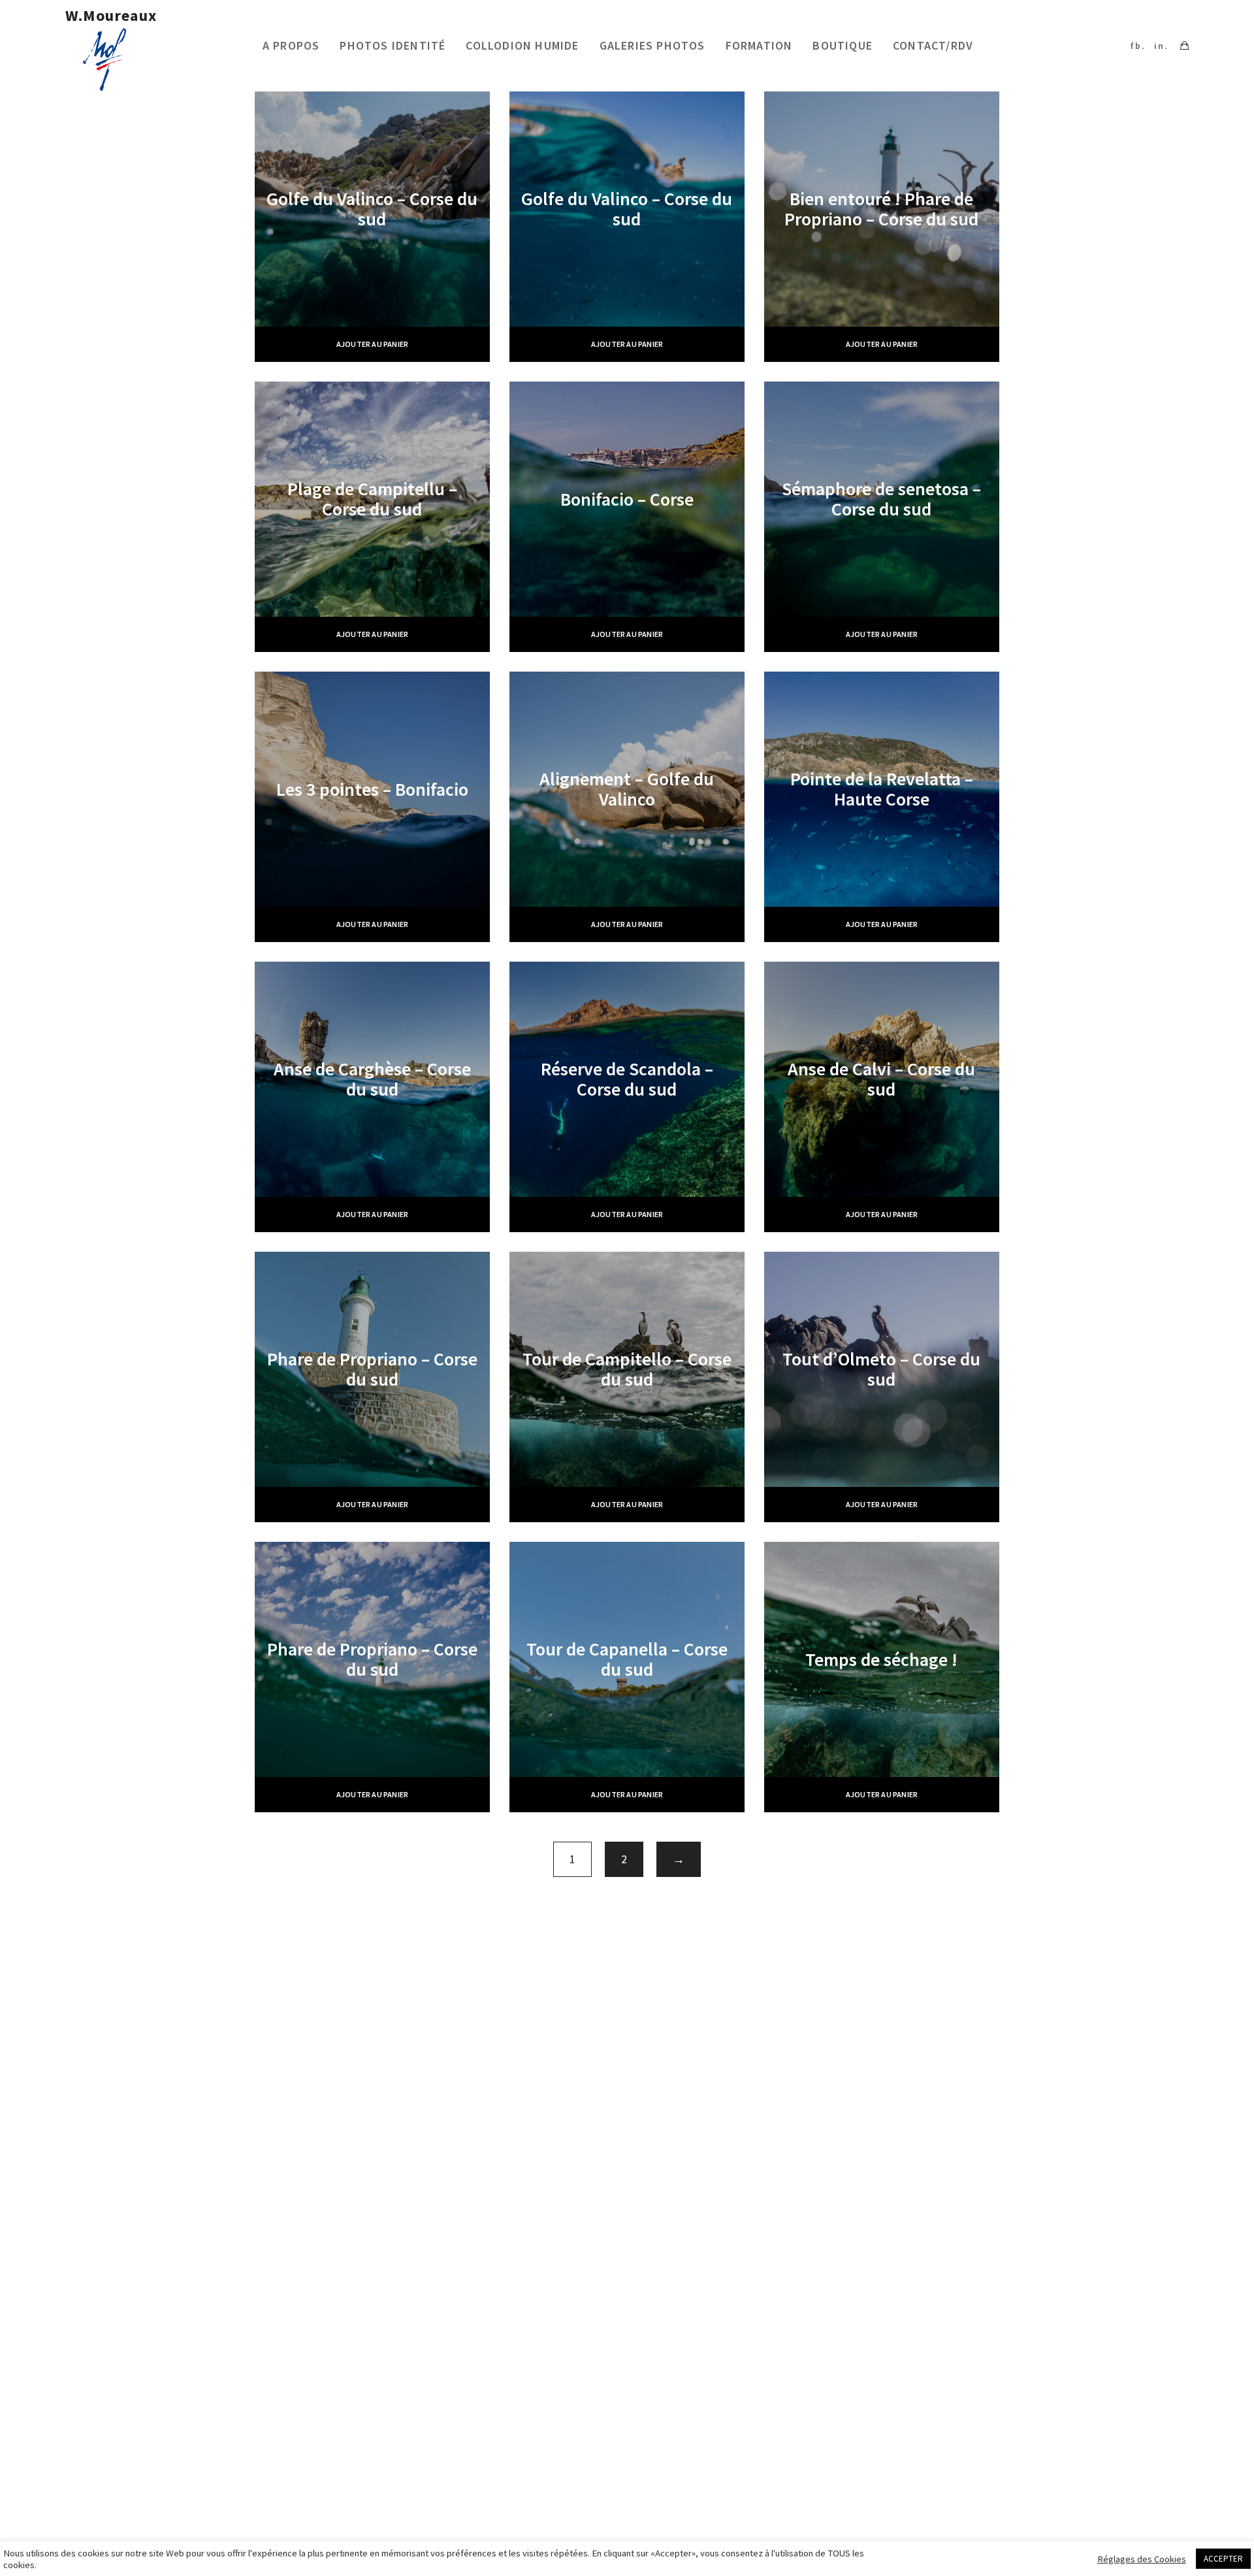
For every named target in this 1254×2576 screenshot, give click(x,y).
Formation (759, 45)
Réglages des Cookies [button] (1142, 2559)
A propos (291, 45)
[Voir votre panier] (1184, 46)
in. (1161, 46)
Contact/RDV (933, 45)
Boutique (843, 45)
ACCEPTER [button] (1223, 2559)
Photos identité (393, 45)
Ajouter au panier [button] (372, 344)
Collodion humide (522, 45)
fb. (1138, 46)
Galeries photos (652, 45)
